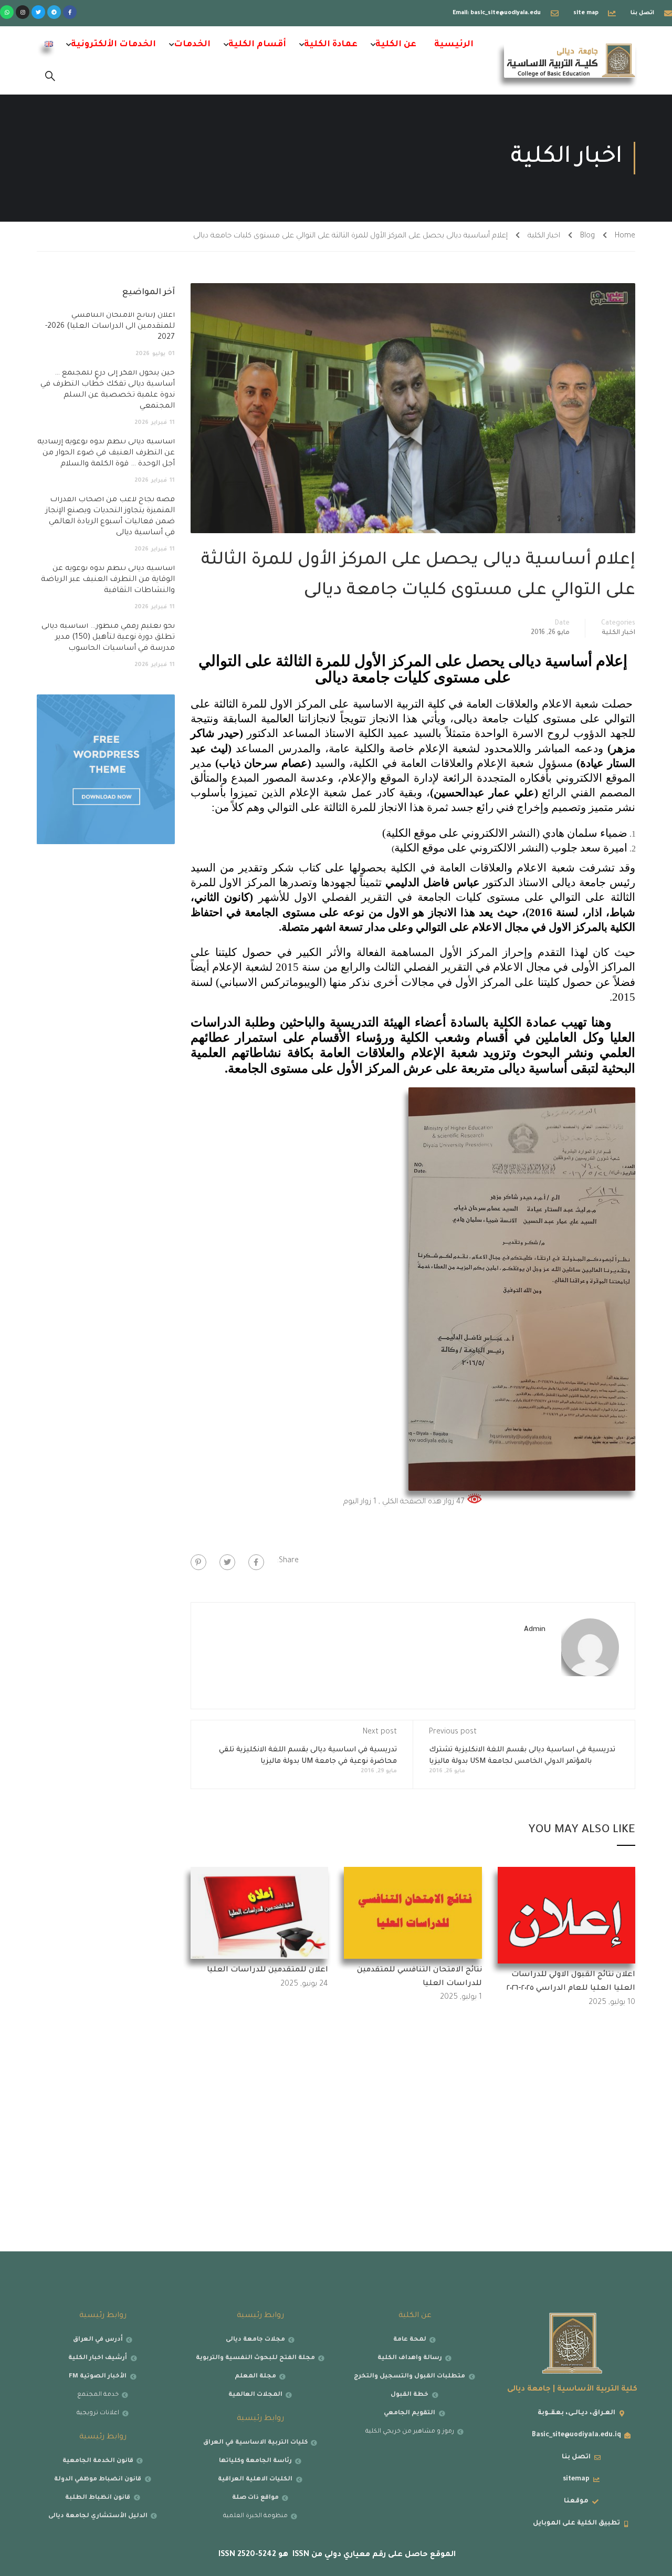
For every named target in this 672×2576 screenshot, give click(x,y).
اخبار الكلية (544, 236)
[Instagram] (23, 12)
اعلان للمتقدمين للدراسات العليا (267, 1970)
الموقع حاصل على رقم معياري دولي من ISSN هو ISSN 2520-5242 (336, 2555)
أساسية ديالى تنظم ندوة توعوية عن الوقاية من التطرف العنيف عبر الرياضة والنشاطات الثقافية (108, 580)
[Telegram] (54, 12)
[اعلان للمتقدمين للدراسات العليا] (260, 1914)
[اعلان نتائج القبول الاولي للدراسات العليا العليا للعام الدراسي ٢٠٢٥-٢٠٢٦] (567, 1916)
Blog (587, 236)
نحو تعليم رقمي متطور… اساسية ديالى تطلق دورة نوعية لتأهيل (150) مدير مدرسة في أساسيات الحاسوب (108, 638)
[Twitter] (38, 12)
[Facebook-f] (70, 12)
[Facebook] (256, 1562)
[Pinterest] (198, 1562)
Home (625, 236)
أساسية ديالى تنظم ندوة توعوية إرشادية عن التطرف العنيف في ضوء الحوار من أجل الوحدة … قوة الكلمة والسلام (106, 453)
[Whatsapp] (7, 12)
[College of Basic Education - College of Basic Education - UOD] (570, 60)
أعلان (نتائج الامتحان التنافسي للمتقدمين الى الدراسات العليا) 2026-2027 (110, 327)
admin (535, 1630)
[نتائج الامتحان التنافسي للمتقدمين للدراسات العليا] (413, 1914)
